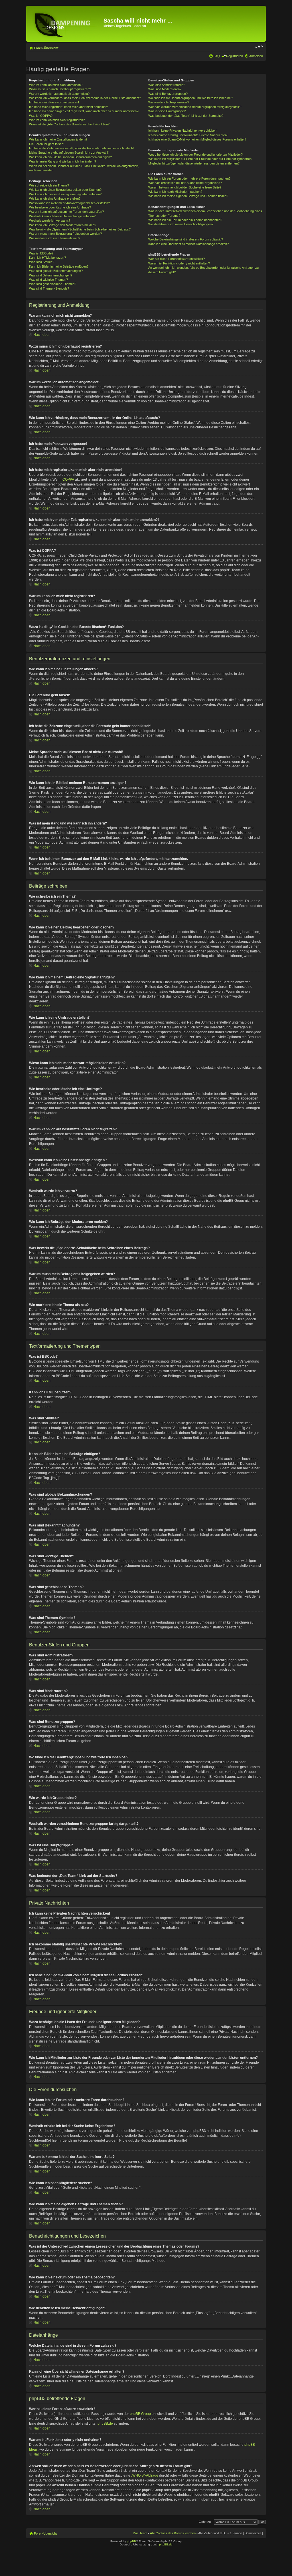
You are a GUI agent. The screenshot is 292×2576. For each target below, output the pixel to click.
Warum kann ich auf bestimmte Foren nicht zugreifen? (66, 212)
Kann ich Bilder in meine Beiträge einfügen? (59, 266)
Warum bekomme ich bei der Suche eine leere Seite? (185, 187)
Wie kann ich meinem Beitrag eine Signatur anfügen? (65, 194)
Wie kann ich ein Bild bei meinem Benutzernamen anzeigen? (70, 157)
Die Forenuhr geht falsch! (47, 144)
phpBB (131, 2541)
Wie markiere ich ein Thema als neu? (55, 238)
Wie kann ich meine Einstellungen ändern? (58, 139)
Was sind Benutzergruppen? (168, 94)
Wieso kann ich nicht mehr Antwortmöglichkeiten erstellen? (69, 203)
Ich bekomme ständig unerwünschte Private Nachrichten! (188, 135)
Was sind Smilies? (42, 262)
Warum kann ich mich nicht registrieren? (57, 120)
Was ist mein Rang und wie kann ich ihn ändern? (63, 161)
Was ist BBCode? (41, 253)
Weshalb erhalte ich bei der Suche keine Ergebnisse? (185, 183)
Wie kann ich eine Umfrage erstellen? (55, 198)
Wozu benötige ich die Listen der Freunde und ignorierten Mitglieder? (195, 155)
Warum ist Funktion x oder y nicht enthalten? (179, 263)
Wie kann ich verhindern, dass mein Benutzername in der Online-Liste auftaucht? (85, 98)
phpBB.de (105, 2423)
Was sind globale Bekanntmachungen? (56, 271)
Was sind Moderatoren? (165, 89)
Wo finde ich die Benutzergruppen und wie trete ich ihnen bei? (191, 98)
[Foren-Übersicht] (66, 24)
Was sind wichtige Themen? (48, 280)
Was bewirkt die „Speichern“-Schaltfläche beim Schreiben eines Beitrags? (80, 229)
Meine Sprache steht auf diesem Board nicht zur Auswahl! (69, 153)
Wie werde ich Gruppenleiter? (169, 102)
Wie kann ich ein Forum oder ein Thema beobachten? (185, 220)
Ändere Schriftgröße (259, 47)
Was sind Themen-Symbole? (49, 288)
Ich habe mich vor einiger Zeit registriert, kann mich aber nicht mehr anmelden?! (84, 111)
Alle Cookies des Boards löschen (173, 2533)
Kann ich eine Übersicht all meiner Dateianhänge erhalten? (188, 244)
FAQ (217, 56)
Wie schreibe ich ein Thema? (49, 185)
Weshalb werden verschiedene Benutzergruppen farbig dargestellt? (195, 107)
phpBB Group (140, 2414)
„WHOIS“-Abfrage (145, 2475)
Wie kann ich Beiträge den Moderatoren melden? (63, 225)
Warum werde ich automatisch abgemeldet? (59, 94)
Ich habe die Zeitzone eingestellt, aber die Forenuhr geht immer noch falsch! (81, 148)
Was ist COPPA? (41, 116)
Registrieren (235, 56)
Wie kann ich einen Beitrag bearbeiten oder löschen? (65, 190)
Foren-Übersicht (46, 48)
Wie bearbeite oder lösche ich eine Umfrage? (60, 207)
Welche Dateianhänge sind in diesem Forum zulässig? (186, 239)
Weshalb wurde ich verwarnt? (50, 220)
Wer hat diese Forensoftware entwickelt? (177, 259)
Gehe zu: (205, 2522)
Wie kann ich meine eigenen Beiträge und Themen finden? (188, 196)
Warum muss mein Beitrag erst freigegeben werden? (65, 234)
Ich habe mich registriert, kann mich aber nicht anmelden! (69, 107)
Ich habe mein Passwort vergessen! (54, 102)
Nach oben (42, 335)
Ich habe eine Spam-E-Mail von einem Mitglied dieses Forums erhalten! (197, 139)
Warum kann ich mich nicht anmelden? (56, 85)
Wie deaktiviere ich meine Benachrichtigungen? (181, 224)
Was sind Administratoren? (167, 85)
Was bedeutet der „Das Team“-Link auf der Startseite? (186, 116)
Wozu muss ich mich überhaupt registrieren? (60, 89)
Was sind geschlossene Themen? (53, 284)
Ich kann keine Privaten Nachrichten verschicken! (183, 131)
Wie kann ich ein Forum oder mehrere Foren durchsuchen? (189, 178)
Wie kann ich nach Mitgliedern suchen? (175, 192)
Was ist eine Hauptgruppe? (167, 111)
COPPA (68, 480)
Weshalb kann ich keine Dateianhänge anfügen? (62, 216)
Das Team (140, 2533)
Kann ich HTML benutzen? (47, 258)
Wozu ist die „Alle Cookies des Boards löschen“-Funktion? (69, 124)
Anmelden (256, 56)
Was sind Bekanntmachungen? (51, 275)
